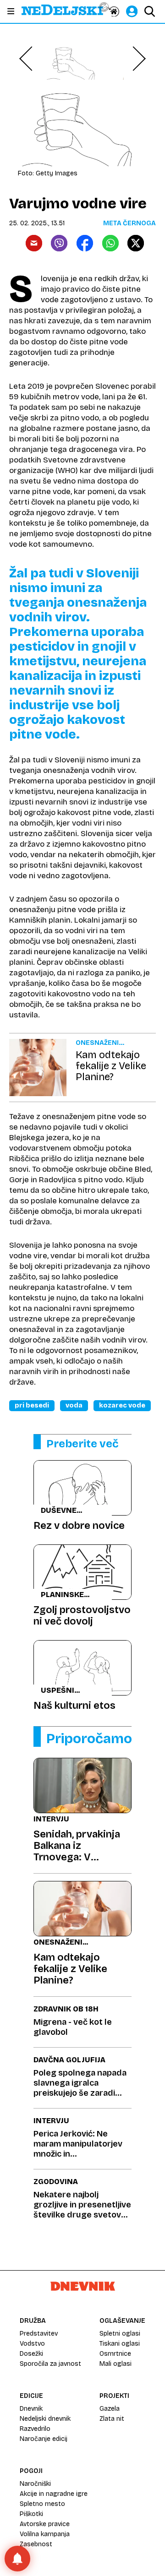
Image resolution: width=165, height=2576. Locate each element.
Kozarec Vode (122, 1405)
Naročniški (35, 2484)
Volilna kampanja (45, 2534)
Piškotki (31, 2514)
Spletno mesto (42, 2504)
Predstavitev (39, 2334)
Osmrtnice (115, 2354)
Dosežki (31, 2354)
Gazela (110, 2409)
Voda (74, 1405)
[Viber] (59, 243)
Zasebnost (36, 2544)
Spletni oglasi (120, 2334)
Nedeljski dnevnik (45, 2419)
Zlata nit (112, 2419)
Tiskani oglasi (120, 2344)
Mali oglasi (115, 2364)
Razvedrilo (35, 2429)
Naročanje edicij (44, 2439)
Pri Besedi (32, 1405)
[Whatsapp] (110, 243)
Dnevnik (31, 2409)
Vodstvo (32, 2344)
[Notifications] (17, 2559)
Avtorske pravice (45, 2524)
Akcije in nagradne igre (54, 2494)
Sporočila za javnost (50, 2364)
